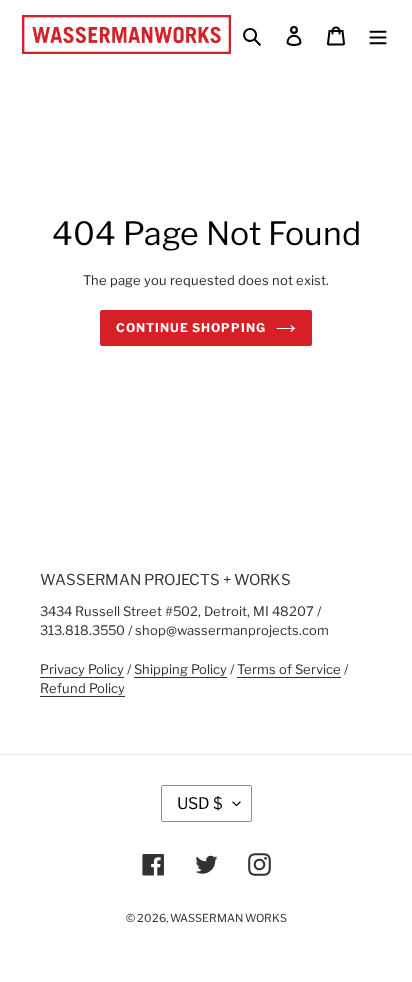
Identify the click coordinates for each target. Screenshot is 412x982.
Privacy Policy (82, 669)
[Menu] (378, 34)
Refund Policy (82, 688)
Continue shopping (190, 327)
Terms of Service (289, 669)
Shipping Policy (180, 669)
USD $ (200, 803)
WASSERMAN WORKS (228, 918)
